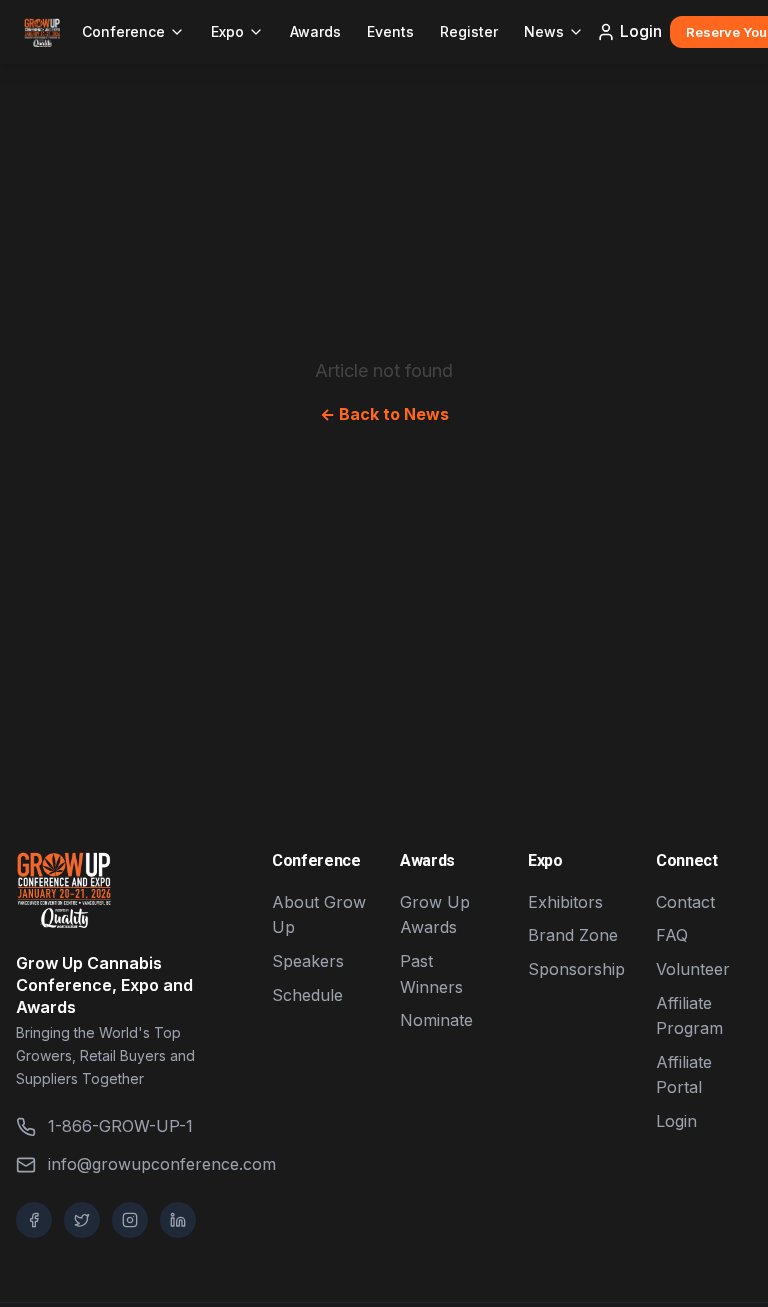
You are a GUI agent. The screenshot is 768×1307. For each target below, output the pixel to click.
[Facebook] (34, 1220)
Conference (123, 31)
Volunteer (693, 969)
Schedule (307, 995)
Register (469, 31)
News (544, 31)
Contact (685, 902)
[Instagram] (130, 1220)
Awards (315, 31)
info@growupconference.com (144, 1164)
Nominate (436, 1020)
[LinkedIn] (178, 1220)
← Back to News (384, 414)
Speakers (308, 961)
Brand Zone (573, 935)
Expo (227, 31)
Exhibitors (565, 902)
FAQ (672, 935)
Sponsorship (576, 969)
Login (641, 31)
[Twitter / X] (82, 1220)
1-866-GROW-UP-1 (120, 1126)
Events (390, 31)
